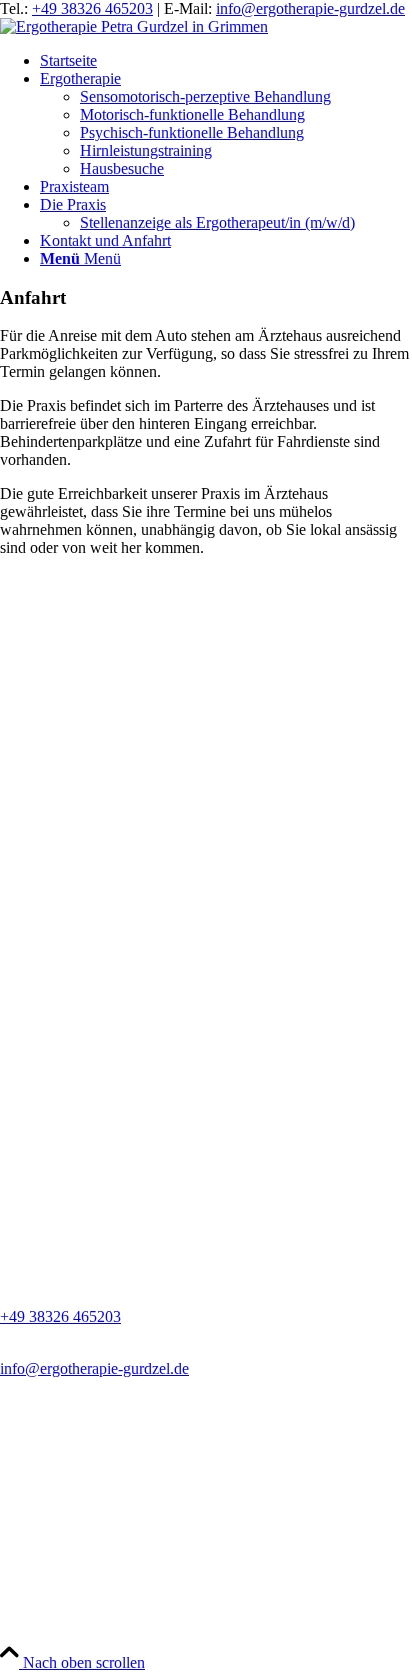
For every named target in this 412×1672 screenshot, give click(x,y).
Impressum (34, 1608)
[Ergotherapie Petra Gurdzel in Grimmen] (134, 26)
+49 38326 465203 (92, 8)
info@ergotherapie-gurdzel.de (310, 8)
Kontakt (25, 1626)
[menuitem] (226, 61)
